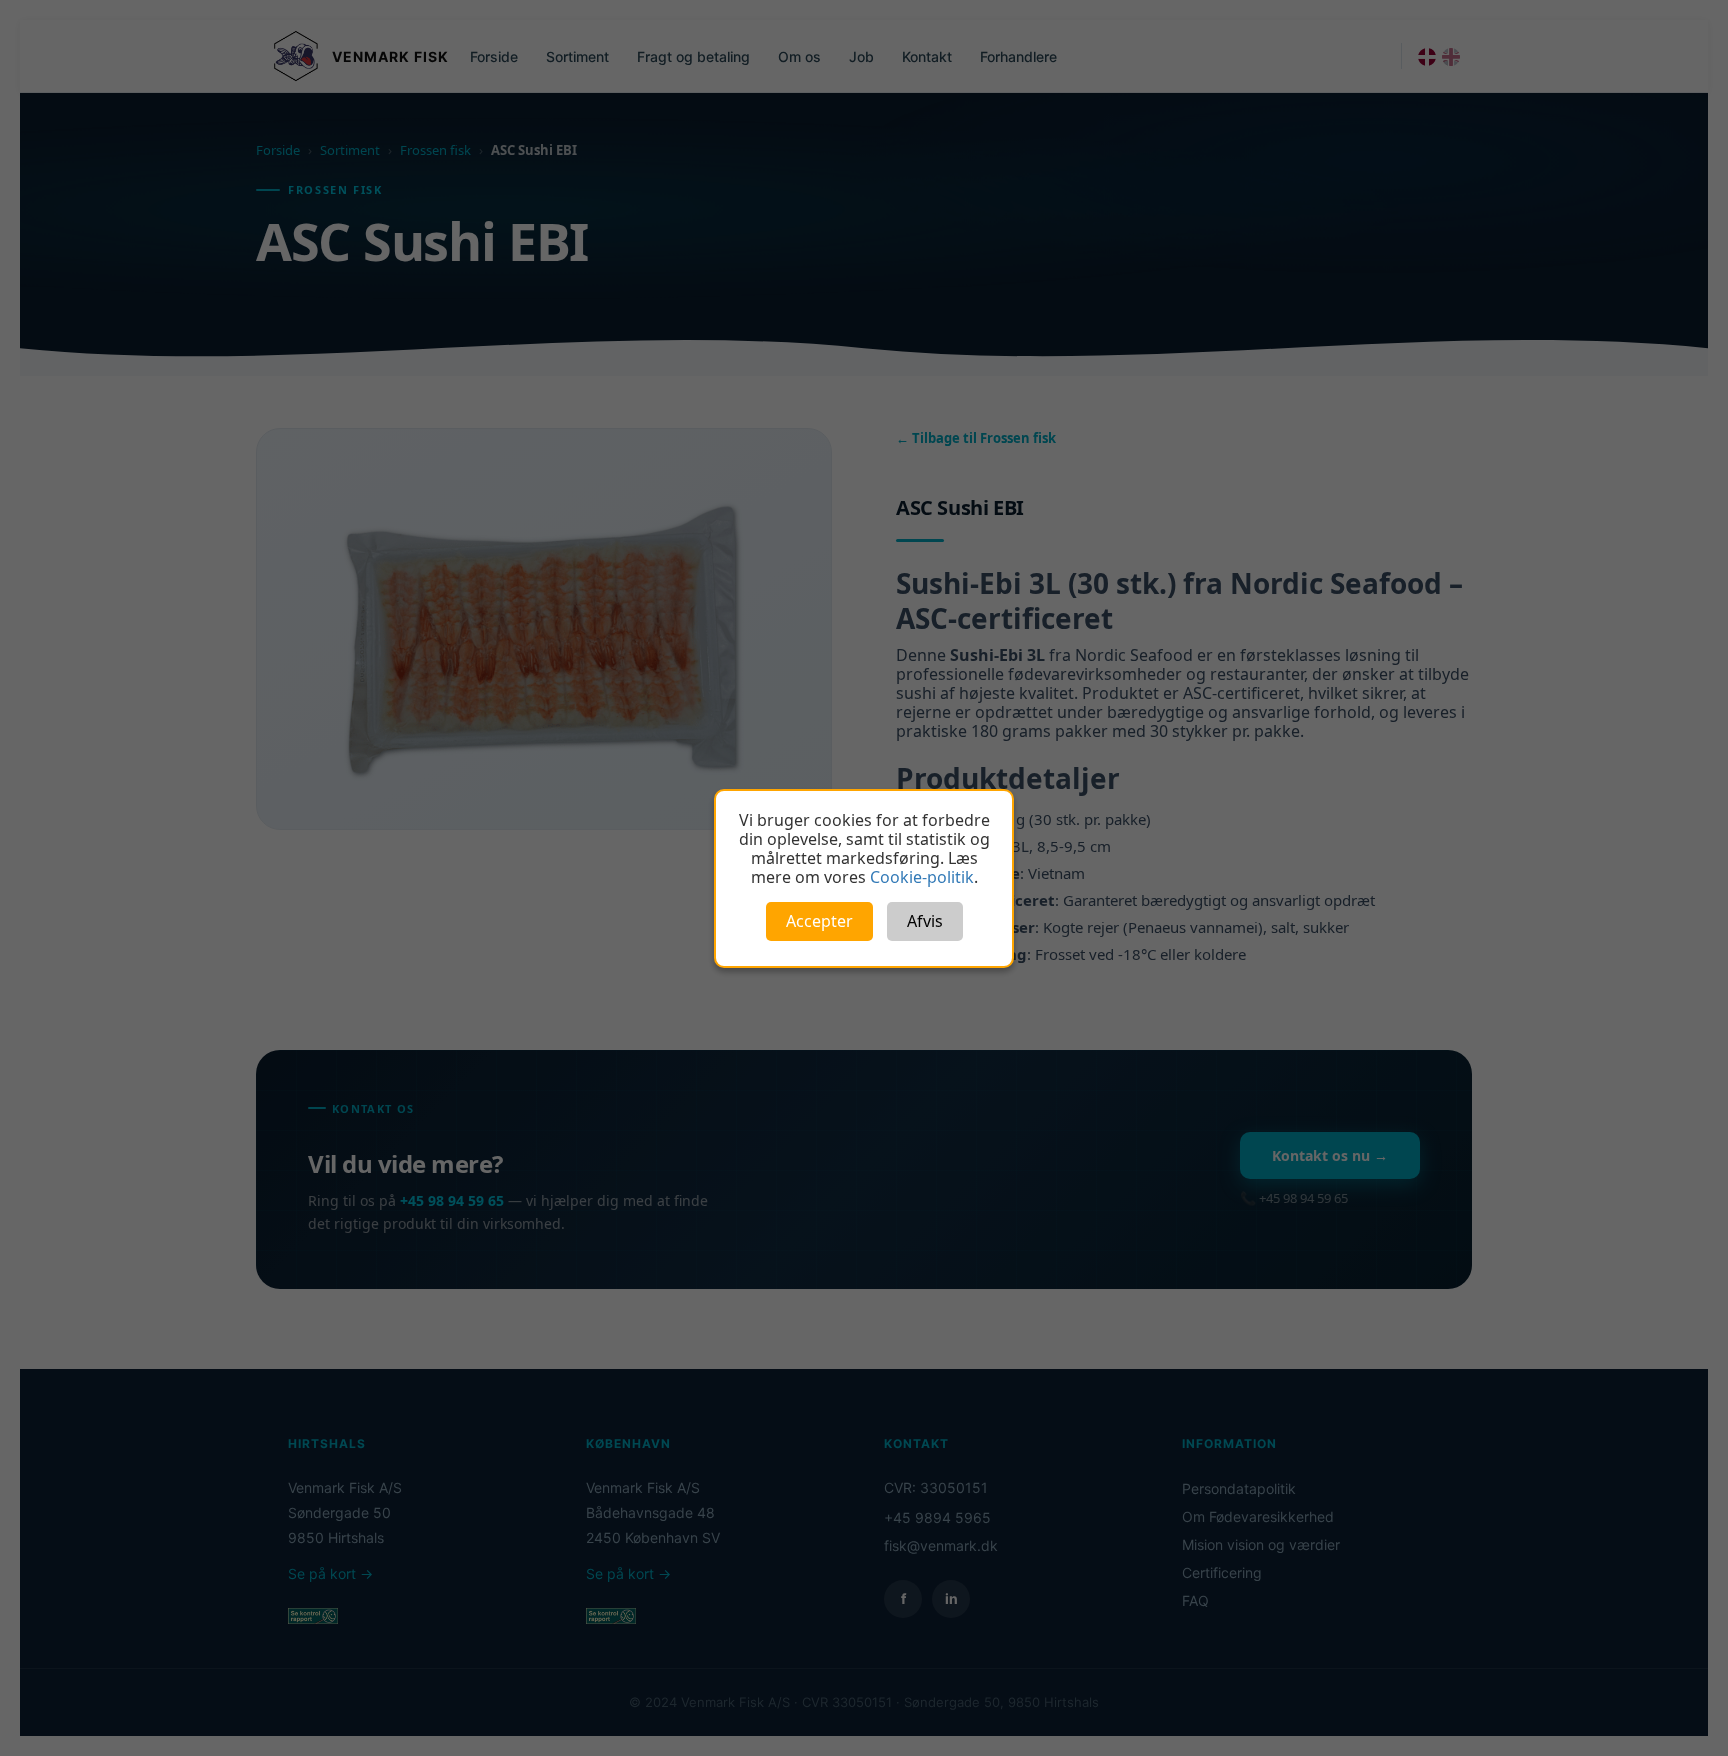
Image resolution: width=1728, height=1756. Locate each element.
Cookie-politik (922, 877)
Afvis (925, 921)
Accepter (819, 921)
